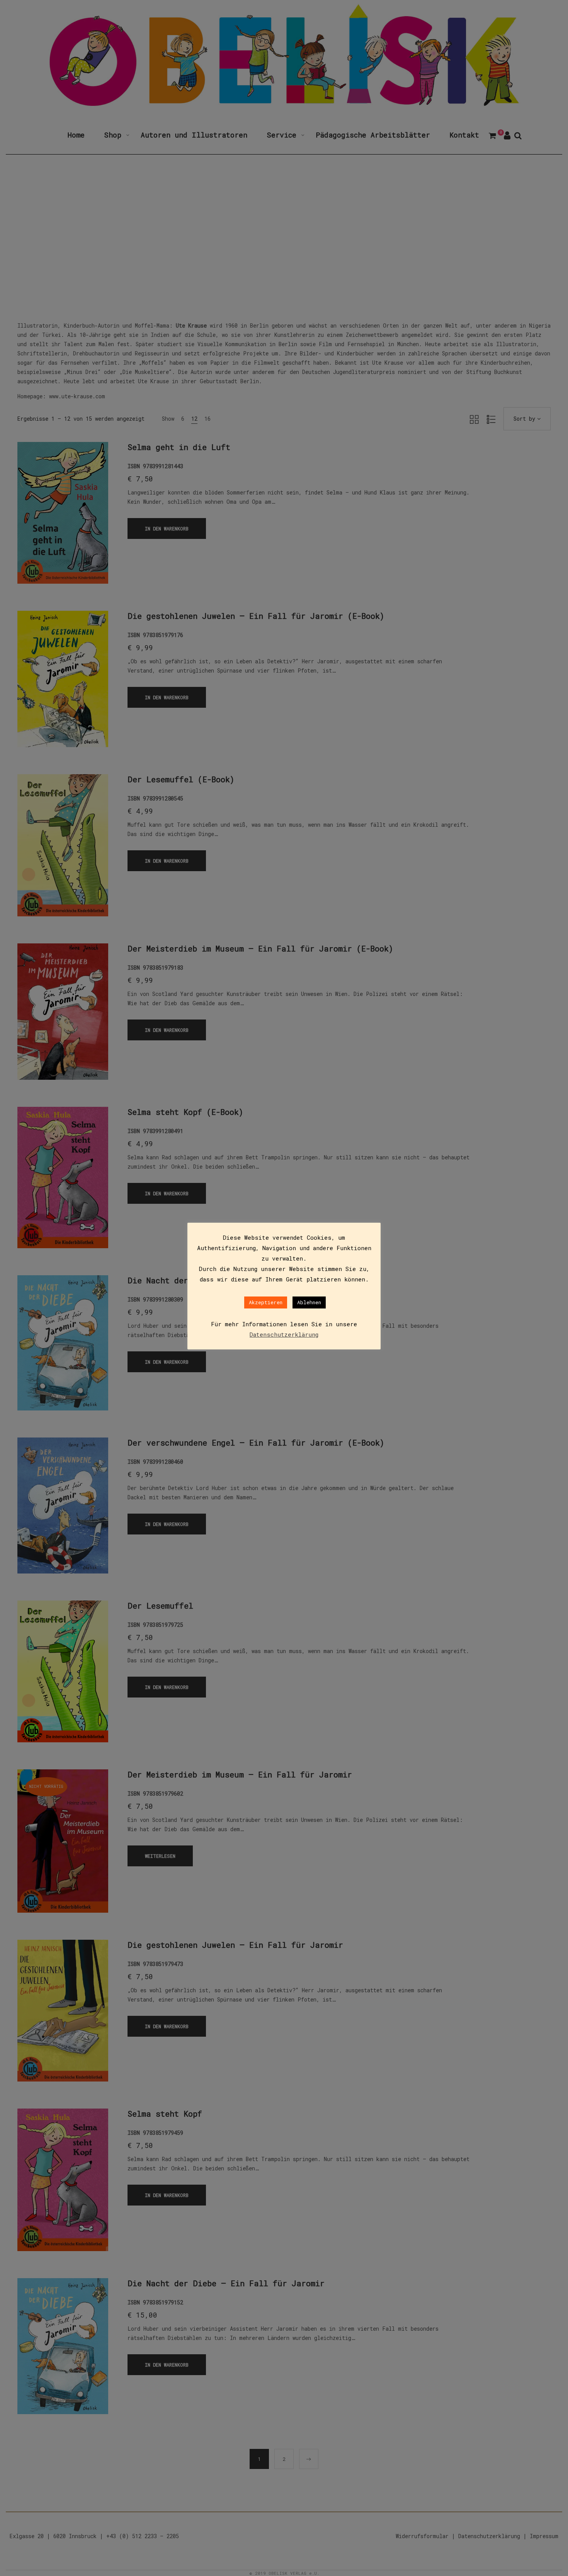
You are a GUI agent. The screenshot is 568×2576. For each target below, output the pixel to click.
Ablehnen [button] (309, 1302)
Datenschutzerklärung (284, 1334)
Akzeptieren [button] (266, 1302)
